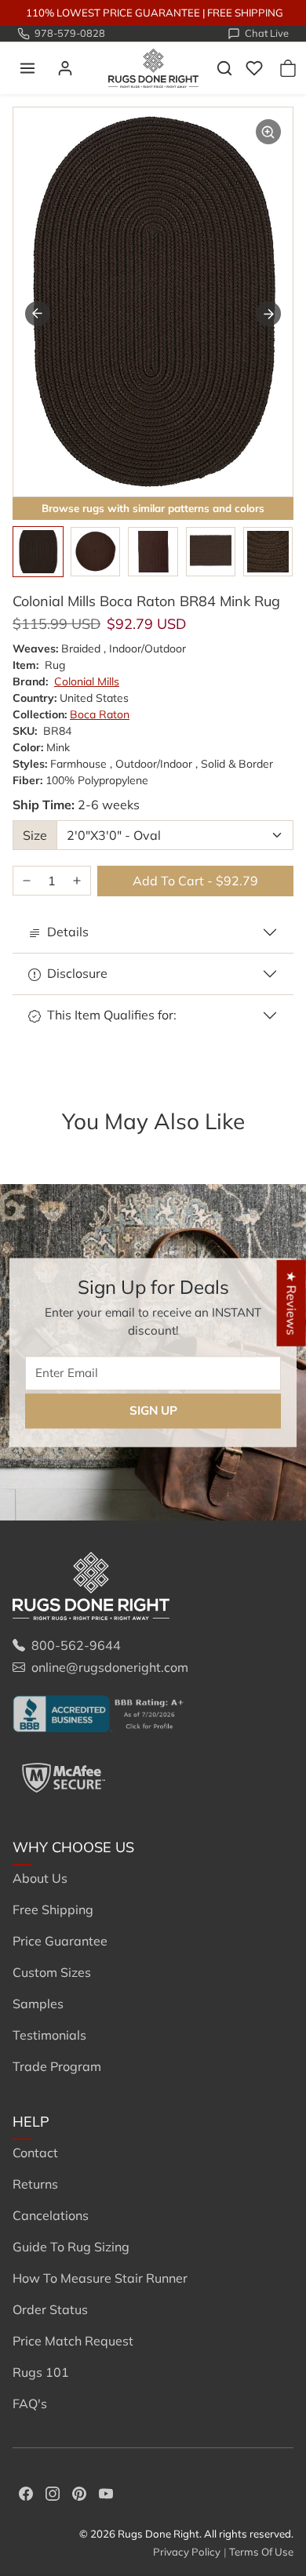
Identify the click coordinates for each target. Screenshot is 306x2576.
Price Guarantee (60, 1941)
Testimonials (49, 2035)
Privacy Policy (187, 2552)
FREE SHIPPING (245, 13)
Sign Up (153, 1410)
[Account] (65, 68)
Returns (35, 2184)
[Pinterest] (79, 2492)
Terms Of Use (261, 2552)
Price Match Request (73, 2341)
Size (35, 835)
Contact (35, 2153)
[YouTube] (106, 2492)
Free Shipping (53, 1909)
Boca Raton (100, 714)
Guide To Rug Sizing (71, 2247)
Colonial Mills (87, 681)
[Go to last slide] (38, 314)
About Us (40, 1878)
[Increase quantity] (77, 881)
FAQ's (30, 2403)
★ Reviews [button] (292, 1303)
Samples (38, 2004)
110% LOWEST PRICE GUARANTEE (113, 13)
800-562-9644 (76, 1645)
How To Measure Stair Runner (100, 2278)
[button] (27, 68)
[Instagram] (53, 2492)
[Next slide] (268, 314)
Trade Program (57, 2066)
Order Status (50, 2309)
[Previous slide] (35, 1146)
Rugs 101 (41, 2372)
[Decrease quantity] (27, 881)
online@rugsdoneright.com (110, 1667)
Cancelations (51, 2215)
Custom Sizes (52, 1972)
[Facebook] (26, 2492)
